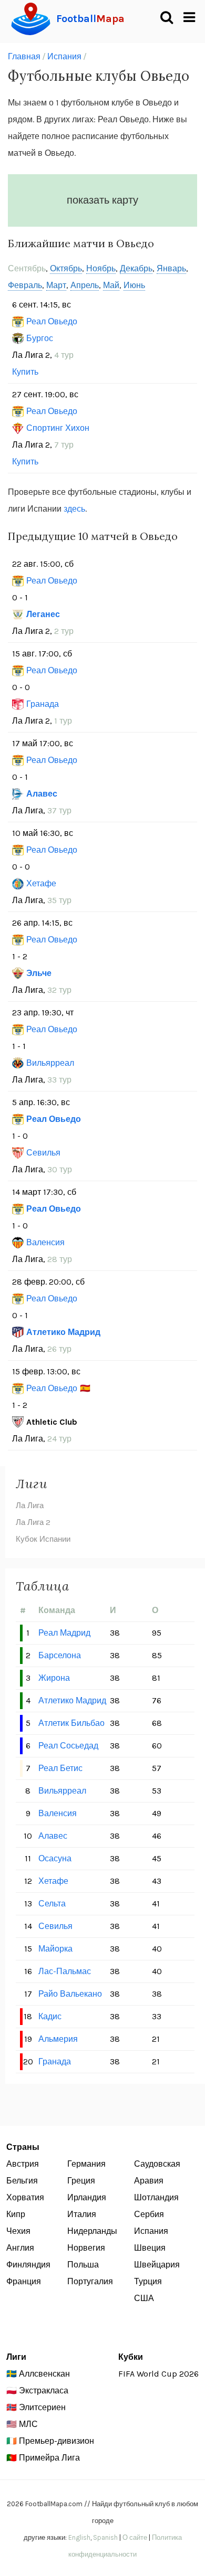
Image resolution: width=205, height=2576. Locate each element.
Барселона (60, 1655)
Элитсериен (42, 2407)
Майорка (55, 1949)
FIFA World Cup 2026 (158, 2374)
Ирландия (87, 2197)
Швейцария (157, 2265)
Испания (64, 56)
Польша (83, 2265)
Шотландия (156, 2197)
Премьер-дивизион (57, 2441)
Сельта (52, 1904)
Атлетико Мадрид (63, 1332)
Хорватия (25, 2197)
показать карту (102, 200)
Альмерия (58, 2039)
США (144, 2298)
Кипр (16, 2214)
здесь (74, 509)
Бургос (40, 338)
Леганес (43, 614)
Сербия (149, 2214)
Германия (86, 2164)
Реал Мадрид (64, 1633)
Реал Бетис (60, 1768)
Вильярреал (50, 1063)
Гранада (43, 704)
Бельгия (22, 2181)
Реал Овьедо (52, 321)
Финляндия (28, 2265)
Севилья (43, 1153)
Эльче (39, 973)
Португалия (90, 2281)
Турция (148, 2281)
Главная (24, 56)
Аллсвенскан (44, 2374)
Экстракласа (44, 2391)
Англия (20, 2248)
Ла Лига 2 (33, 1522)
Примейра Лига (49, 2458)
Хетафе (41, 883)
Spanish (105, 2537)
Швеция (150, 2248)
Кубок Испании (43, 1539)
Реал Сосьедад (68, 1746)
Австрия (23, 2164)
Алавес (42, 794)
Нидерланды (92, 2231)
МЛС (28, 2424)
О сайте (135, 2537)
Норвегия (86, 2248)
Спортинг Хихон (58, 428)
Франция (24, 2281)
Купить (25, 372)
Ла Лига (30, 1506)
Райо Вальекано (70, 1994)
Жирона (54, 1678)
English (79, 2537)
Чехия (18, 2231)
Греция (81, 2181)
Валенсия (45, 1242)
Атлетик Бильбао (71, 1723)
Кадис (50, 2016)
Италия (82, 2214)
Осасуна (55, 1858)
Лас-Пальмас (65, 1971)
